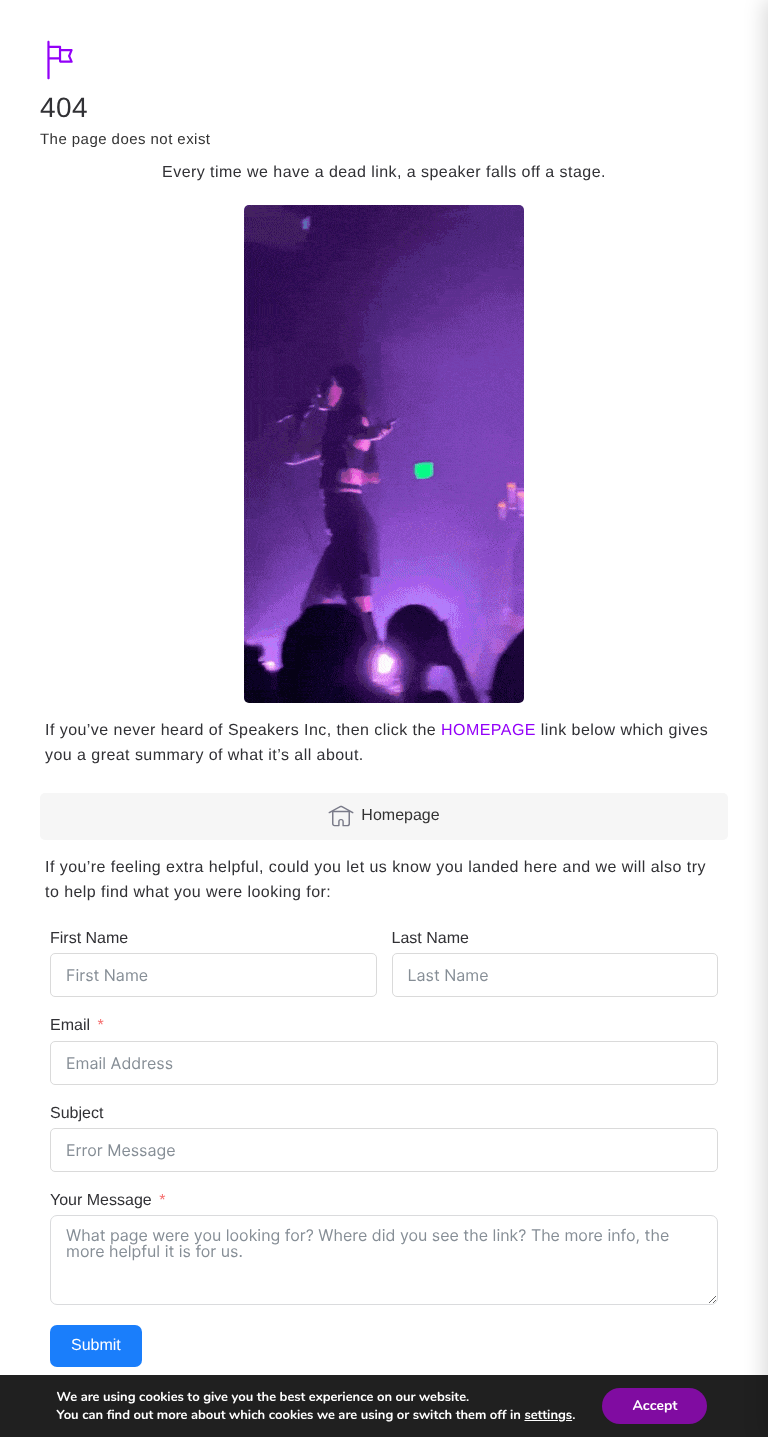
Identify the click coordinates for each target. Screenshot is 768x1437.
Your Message (101, 1200)
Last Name (430, 938)
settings (548, 1415)
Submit (96, 1345)
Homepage (400, 815)
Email (70, 1025)
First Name (89, 938)
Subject (76, 1113)
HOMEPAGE (488, 730)
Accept (654, 1405)
